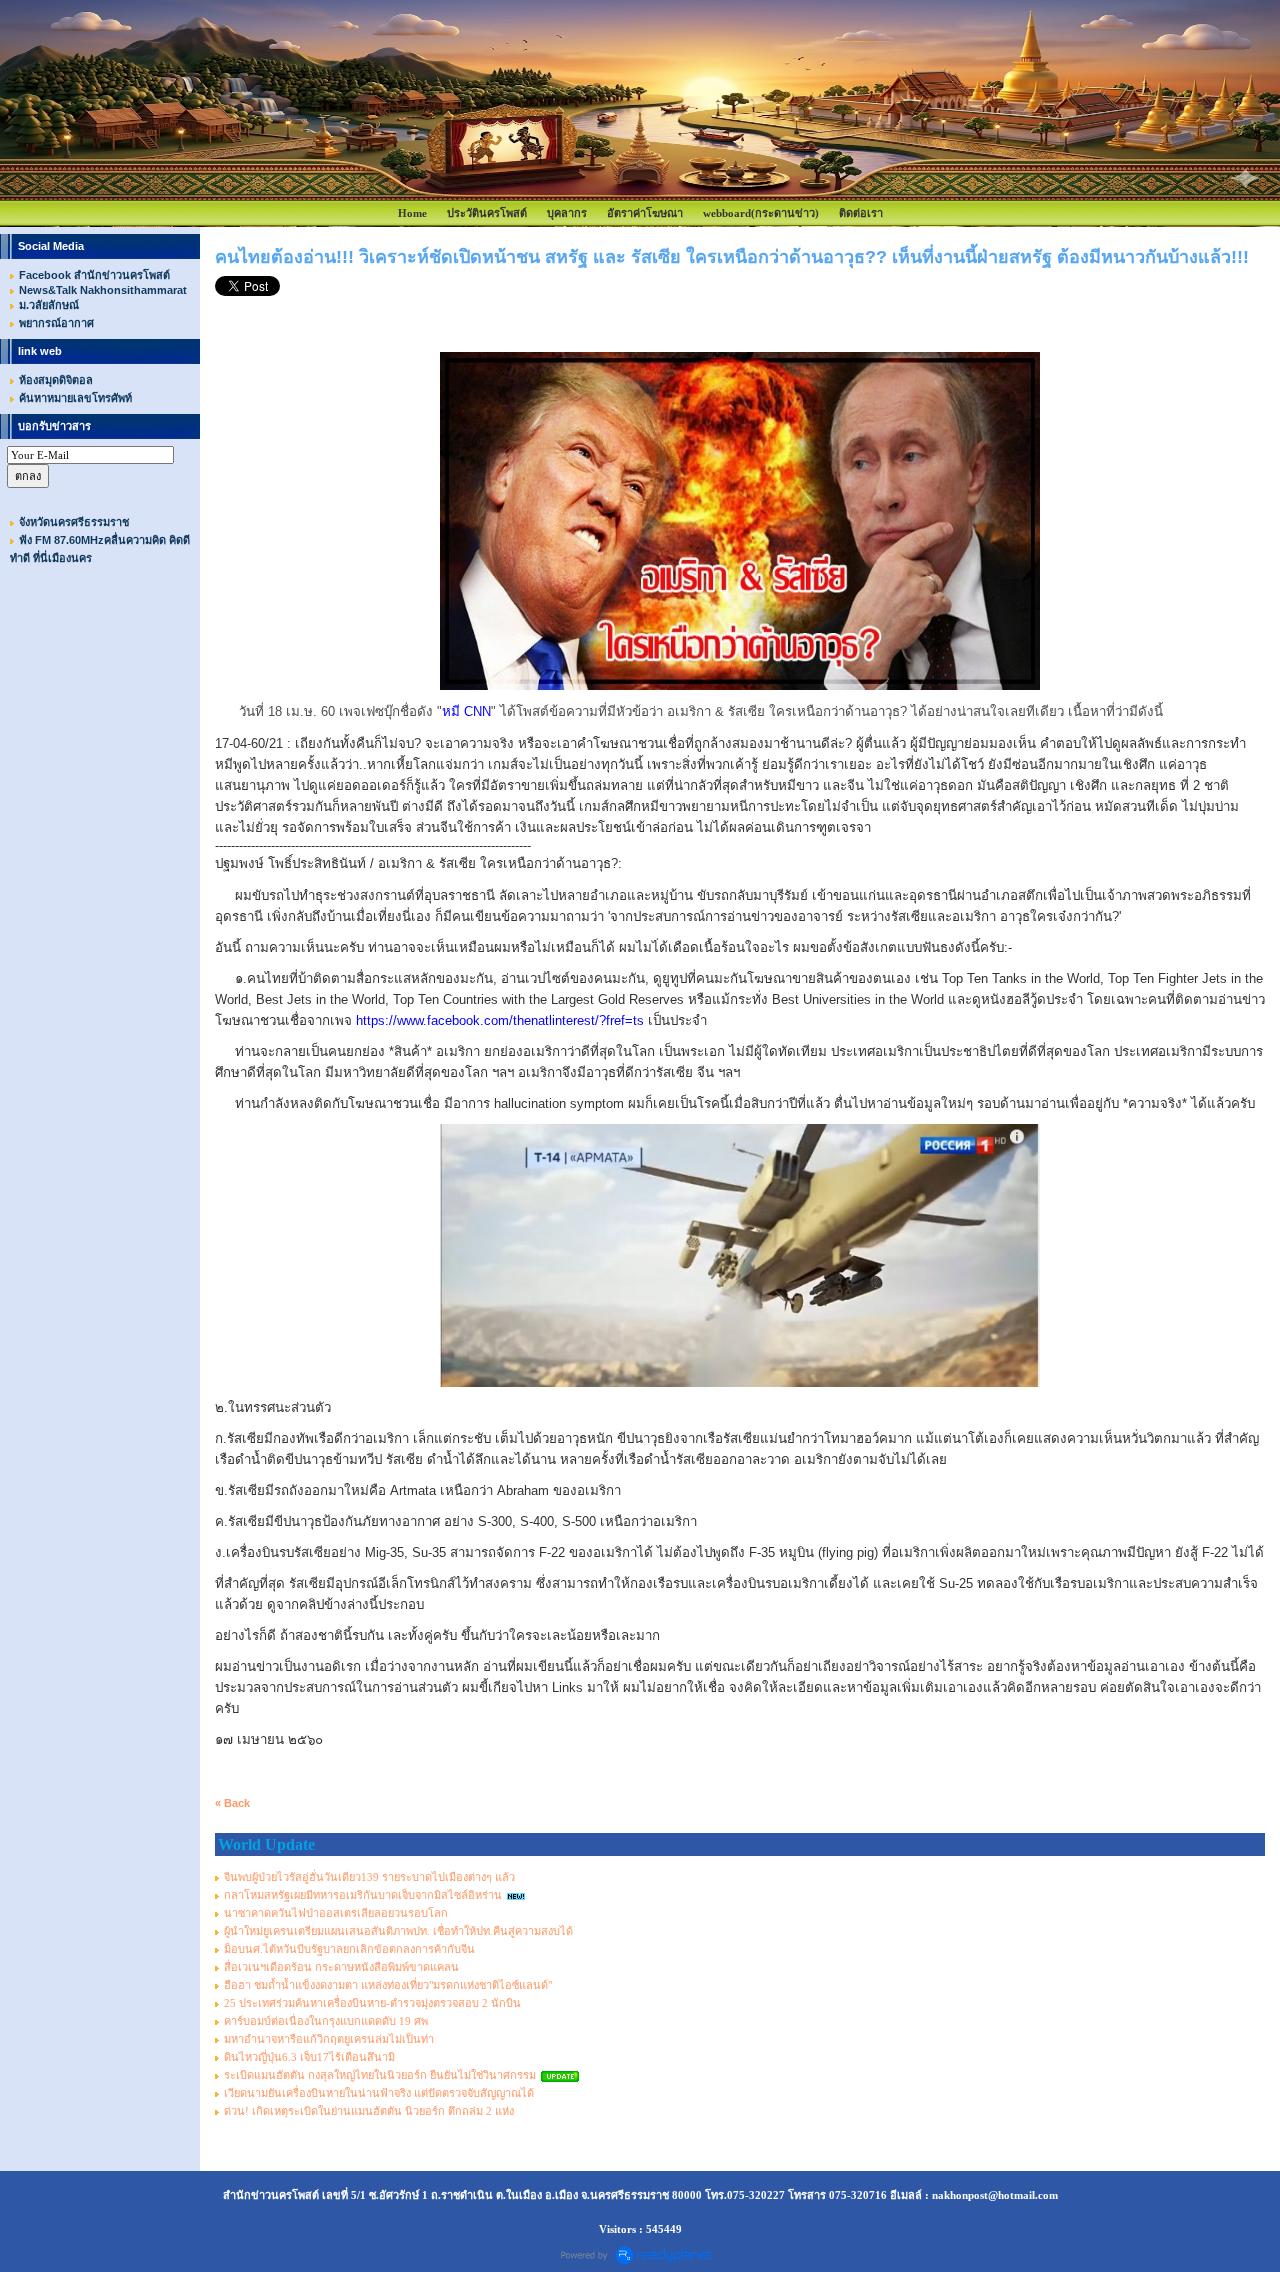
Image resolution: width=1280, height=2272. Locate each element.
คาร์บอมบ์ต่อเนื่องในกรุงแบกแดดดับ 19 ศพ (326, 2021)
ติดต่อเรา (861, 213)
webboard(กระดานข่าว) (761, 213)
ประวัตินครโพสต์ (487, 213)
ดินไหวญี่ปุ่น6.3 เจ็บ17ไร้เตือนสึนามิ (309, 2057)
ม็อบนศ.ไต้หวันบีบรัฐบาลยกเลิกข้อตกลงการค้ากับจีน (349, 1949)
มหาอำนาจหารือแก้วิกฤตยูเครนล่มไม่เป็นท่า (329, 2039)
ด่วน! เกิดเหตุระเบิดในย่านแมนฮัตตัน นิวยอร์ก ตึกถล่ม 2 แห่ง (369, 2111)
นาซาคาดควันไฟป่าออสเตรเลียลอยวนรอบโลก (336, 1913)
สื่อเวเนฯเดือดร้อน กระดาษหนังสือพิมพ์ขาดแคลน (341, 1967)
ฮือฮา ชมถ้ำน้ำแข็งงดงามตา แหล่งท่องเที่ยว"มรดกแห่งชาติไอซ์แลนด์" (388, 1985)
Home (412, 213)
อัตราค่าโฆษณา (645, 213)
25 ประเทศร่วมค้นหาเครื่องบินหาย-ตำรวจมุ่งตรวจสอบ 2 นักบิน (372, 2003)
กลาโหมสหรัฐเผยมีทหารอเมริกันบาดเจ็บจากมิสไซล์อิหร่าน (363, 1895)
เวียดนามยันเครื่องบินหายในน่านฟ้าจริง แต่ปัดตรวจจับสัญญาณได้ (379, 2093)
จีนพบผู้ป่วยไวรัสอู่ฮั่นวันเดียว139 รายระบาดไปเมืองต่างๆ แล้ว (369, 1877)
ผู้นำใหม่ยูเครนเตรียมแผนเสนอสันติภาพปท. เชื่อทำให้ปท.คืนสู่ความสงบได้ (398, 1931)
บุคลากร (567, 213)
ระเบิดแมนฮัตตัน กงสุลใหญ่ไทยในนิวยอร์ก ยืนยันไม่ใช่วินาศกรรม (380, 2075)
